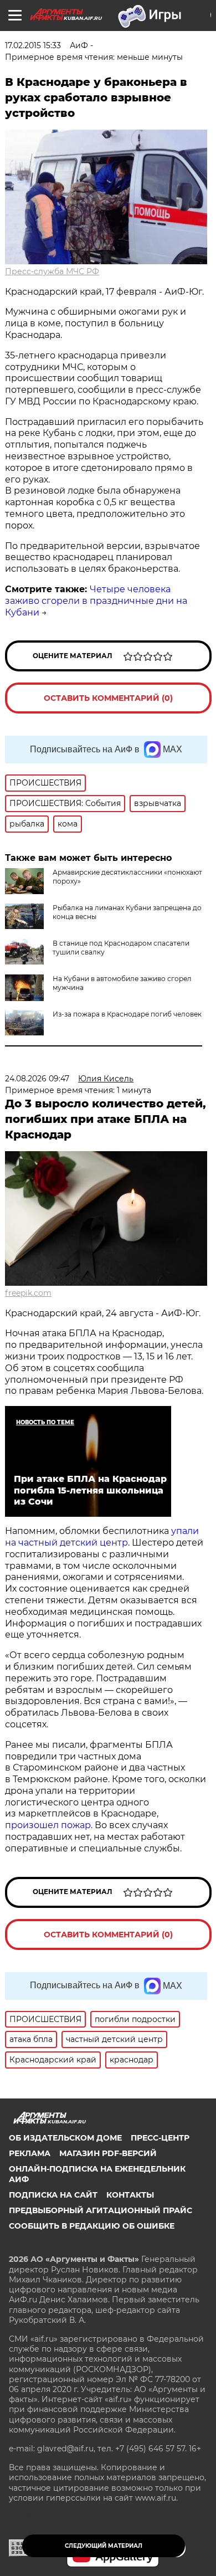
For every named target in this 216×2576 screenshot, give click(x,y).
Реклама (30, 2153)
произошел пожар (48, 1825)
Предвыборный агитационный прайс (101, 2210)
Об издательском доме (65, 2138)
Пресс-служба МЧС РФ (52, 271)
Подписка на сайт (53, 2195)
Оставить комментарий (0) (108, 698)
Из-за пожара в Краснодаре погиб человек (127, 1014)
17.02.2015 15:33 (33, 45)
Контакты (130, 2195)
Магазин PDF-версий (108, 2153)
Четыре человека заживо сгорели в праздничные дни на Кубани (96, 601)
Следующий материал (104, 2546)
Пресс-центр (160, 2138)
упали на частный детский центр (102, 1537)
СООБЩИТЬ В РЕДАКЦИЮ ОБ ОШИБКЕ (92, 2226)
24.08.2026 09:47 (37, 1079)
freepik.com (28, 1293)
